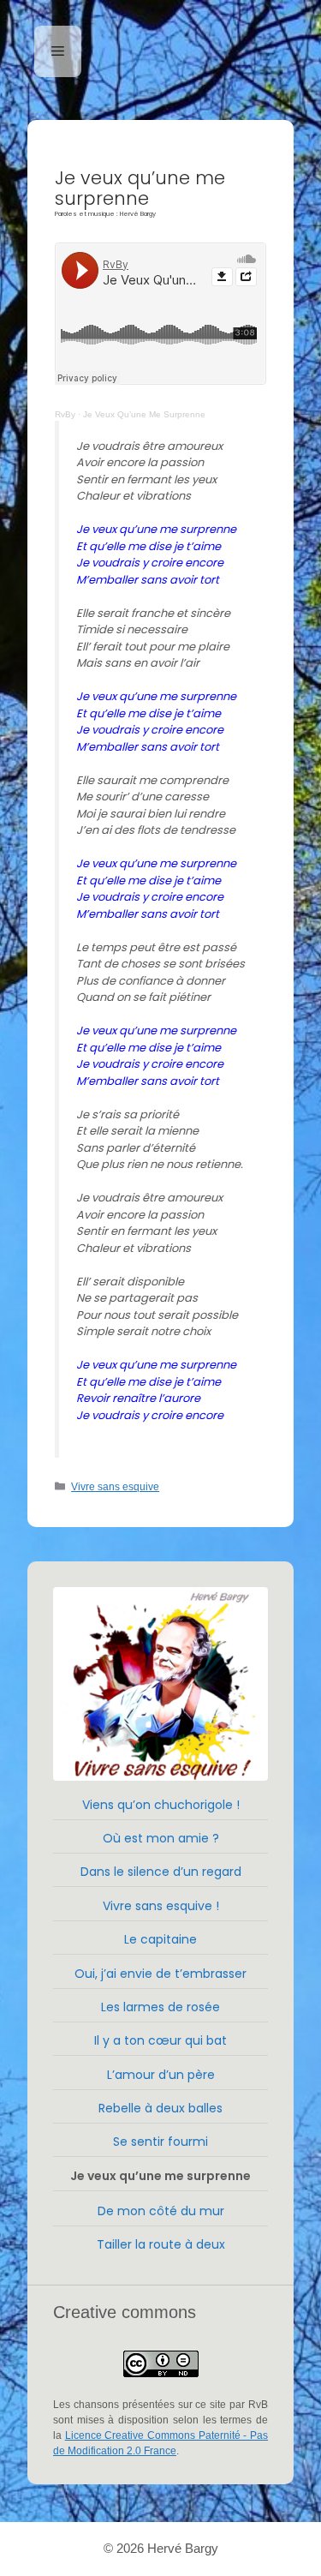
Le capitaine (160, 1939)
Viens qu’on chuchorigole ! (161, 1805)
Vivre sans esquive (115, 1487)
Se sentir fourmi (160, 2142)
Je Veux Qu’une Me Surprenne (144, 414)
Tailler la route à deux (161, 2244)
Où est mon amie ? (161, 1838)
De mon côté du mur (161, 2211)
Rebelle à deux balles (160, 2108)
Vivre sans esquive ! (161, 1906)
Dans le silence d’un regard (161, 1872)
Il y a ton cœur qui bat (160, 2040)
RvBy (65, 414)
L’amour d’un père (161, 2075)
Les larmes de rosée (160, 2007)
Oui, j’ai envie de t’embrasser (160, 1974)
